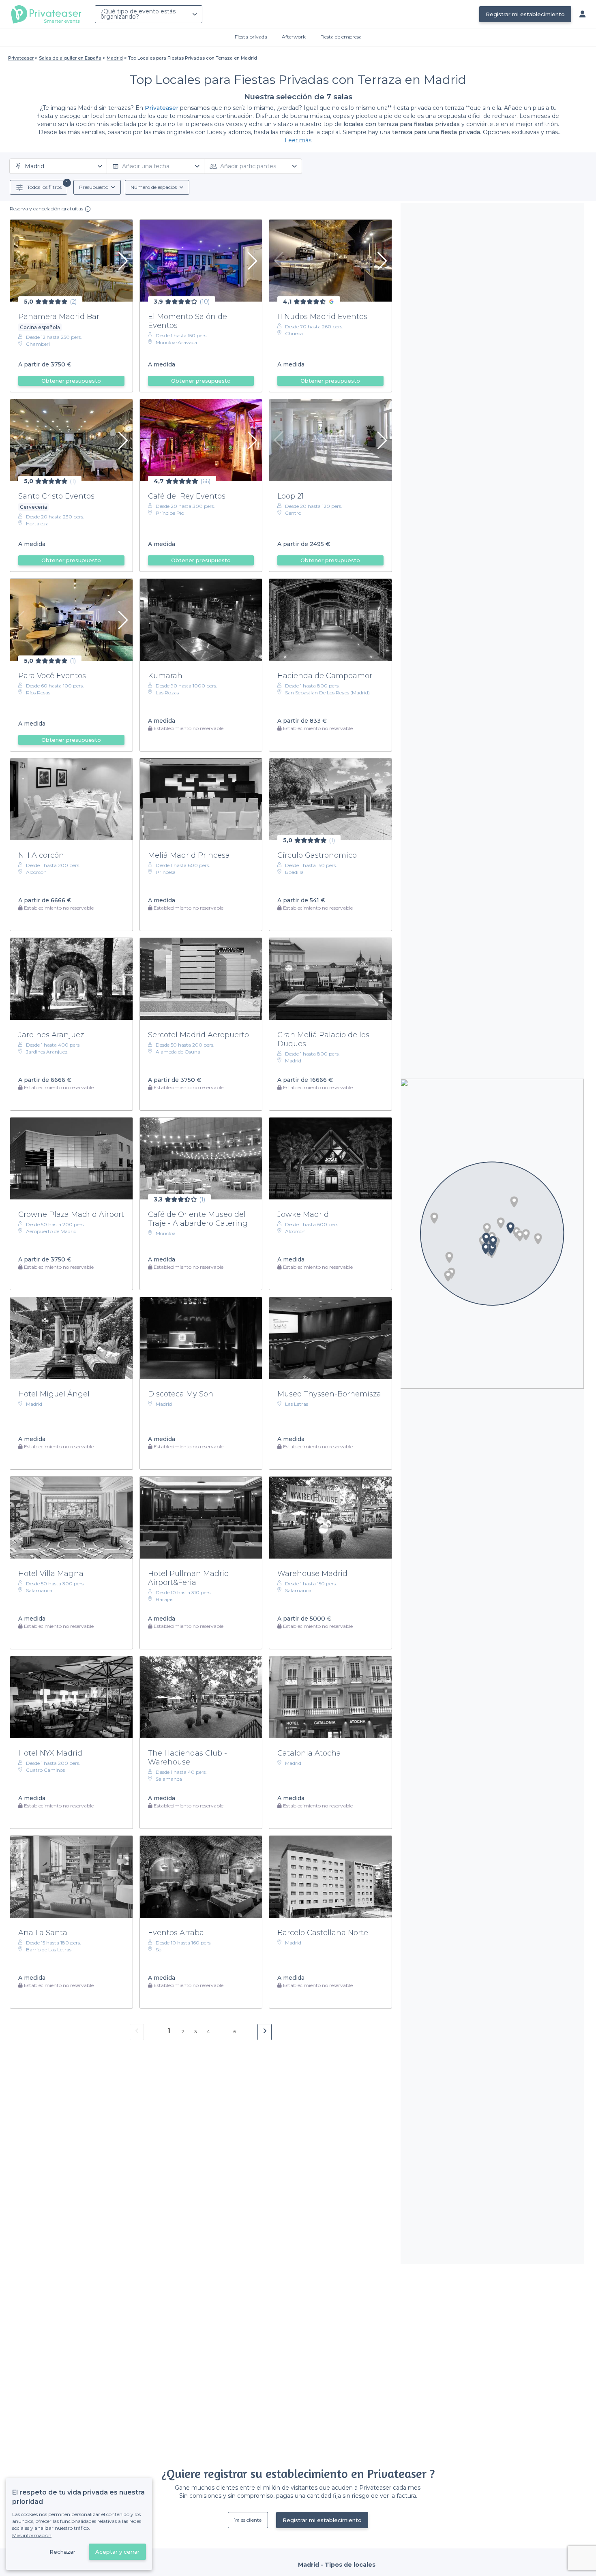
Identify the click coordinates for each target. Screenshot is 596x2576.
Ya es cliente (248, 2520)
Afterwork (294, 37)
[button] (501, 1223)
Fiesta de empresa (341, 37)
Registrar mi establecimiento (525, 14)
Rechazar (62, 2552)
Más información (32, 2535)
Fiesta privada (251, 37)
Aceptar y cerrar (117, 2552)
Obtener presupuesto (71, 381)
